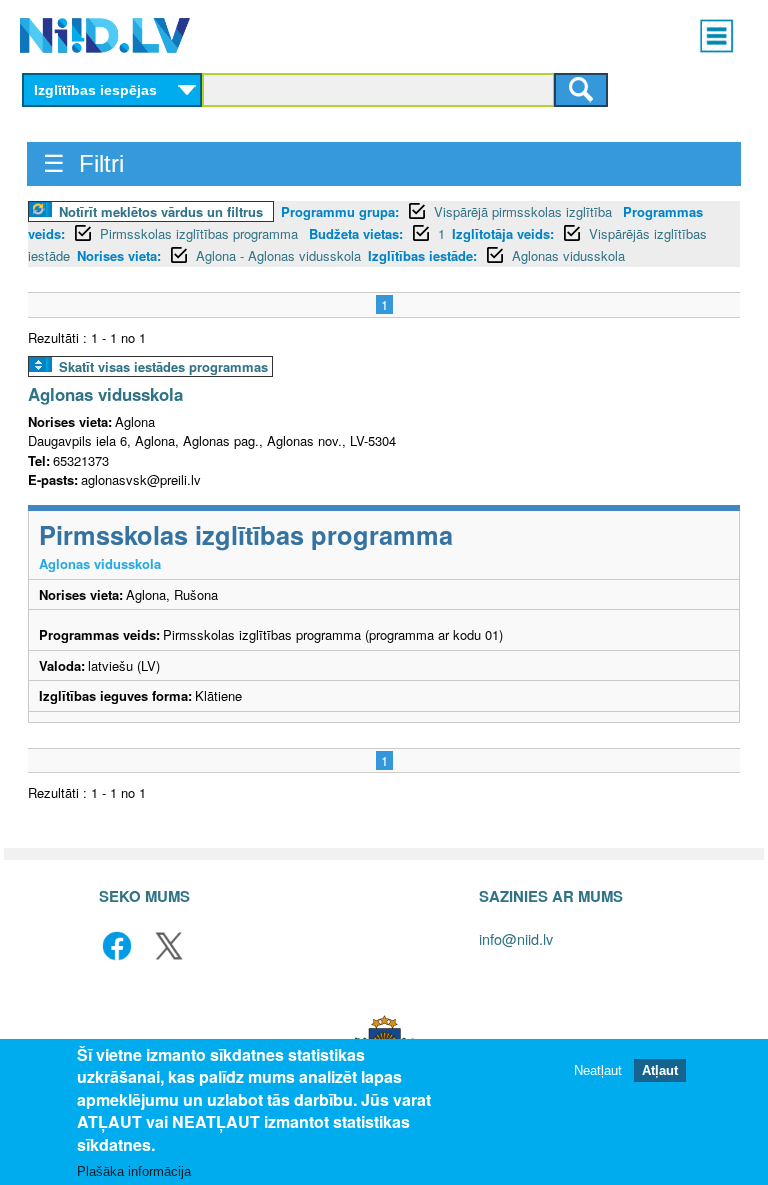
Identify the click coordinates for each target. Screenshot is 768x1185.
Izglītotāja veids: (503, 233)
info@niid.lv (516, 938)
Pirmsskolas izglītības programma (201, 233)
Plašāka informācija (134, 1171)
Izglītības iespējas (95, 90)
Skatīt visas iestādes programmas (163, 366)
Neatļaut (598, 1070)
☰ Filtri (83, 163)
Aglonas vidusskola (568, 255)
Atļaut (660, 1070)
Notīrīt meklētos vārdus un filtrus (161, 211)
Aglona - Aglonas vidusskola (278, 255)
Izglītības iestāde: (422, 255)
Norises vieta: (119, 255)
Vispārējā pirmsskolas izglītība (525, 211)
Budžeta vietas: (356, 233)
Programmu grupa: (340, 211)
